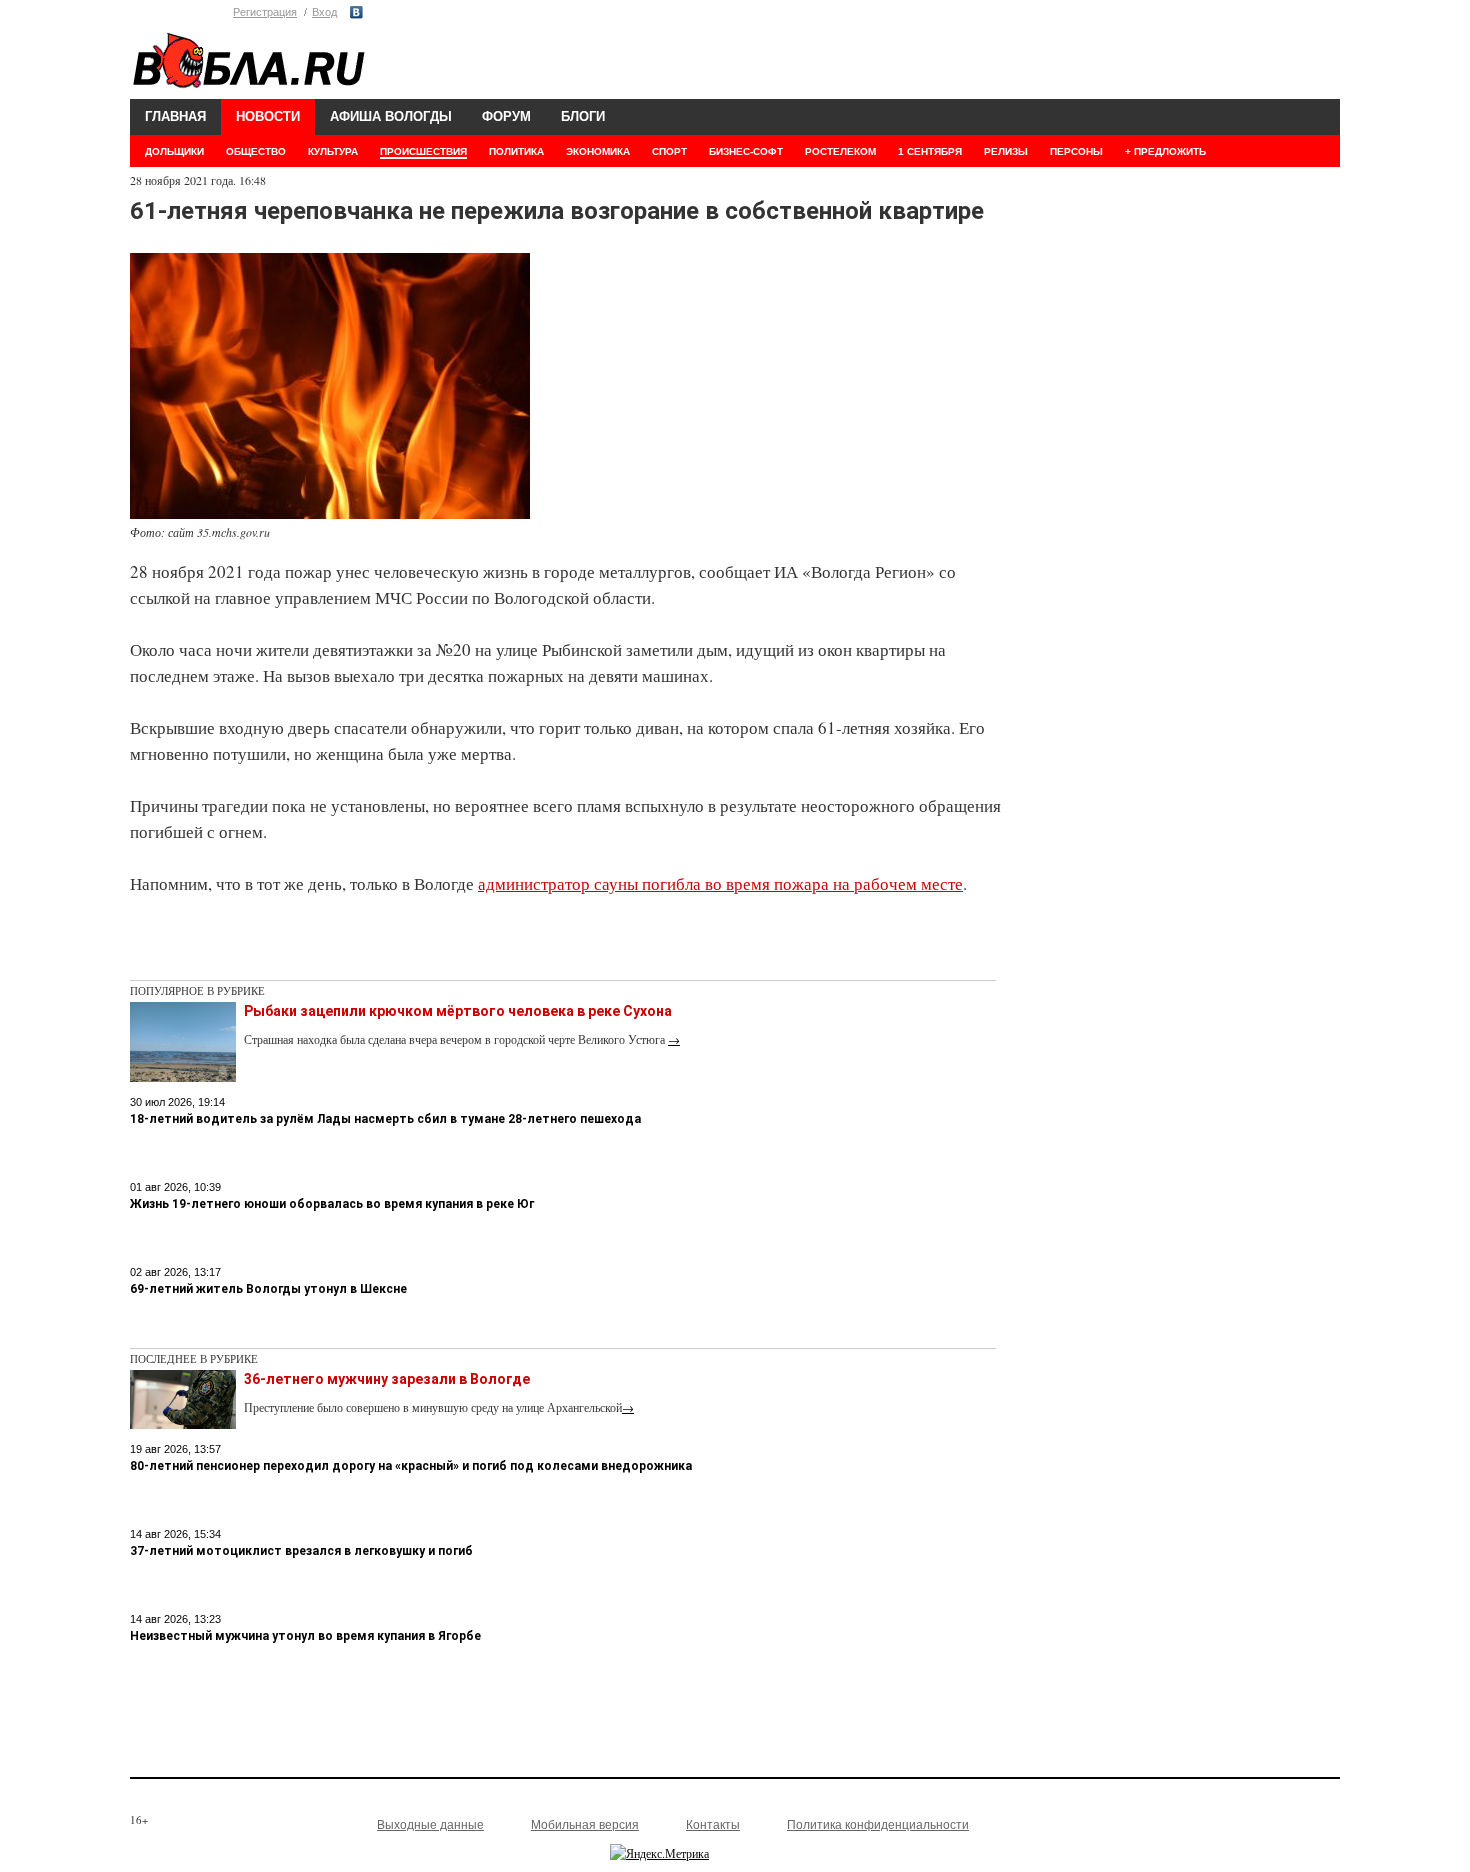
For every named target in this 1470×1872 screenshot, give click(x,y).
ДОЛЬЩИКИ (174, 151)
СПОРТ (669, 151)
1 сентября (930, 151)
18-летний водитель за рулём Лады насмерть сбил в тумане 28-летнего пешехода (385, 1119)
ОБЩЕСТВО (256, 151)
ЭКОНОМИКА (598, 151)
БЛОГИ (583, 116)
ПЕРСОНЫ (1076, 151)
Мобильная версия (585, 1825)
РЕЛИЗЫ (1006, 151)
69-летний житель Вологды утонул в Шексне (268, 1289)
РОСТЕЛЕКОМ (840, 151)
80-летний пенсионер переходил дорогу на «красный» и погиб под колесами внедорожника (411, 1466)
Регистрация (265, 12)
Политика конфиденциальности (878, 1825)
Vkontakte (356, 12)
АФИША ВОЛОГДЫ (391, 116)
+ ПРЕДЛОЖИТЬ (1165, 151)
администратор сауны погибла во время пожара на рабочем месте (720, 883)
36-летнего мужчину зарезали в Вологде (387, 1379)
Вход (324, 12)
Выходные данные (430, 1825)
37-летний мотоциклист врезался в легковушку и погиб (301, 1551)
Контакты (713, 1825)
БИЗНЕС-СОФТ (746, 151)
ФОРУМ (506, 116)
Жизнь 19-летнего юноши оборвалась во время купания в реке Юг (332, 1204)
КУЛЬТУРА (333, 151)
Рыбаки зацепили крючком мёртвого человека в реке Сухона (458, 1011)
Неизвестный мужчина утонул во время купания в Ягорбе (305, 1636)
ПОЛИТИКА (516, 151)
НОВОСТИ (268, 116)
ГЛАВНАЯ (175, 116)
